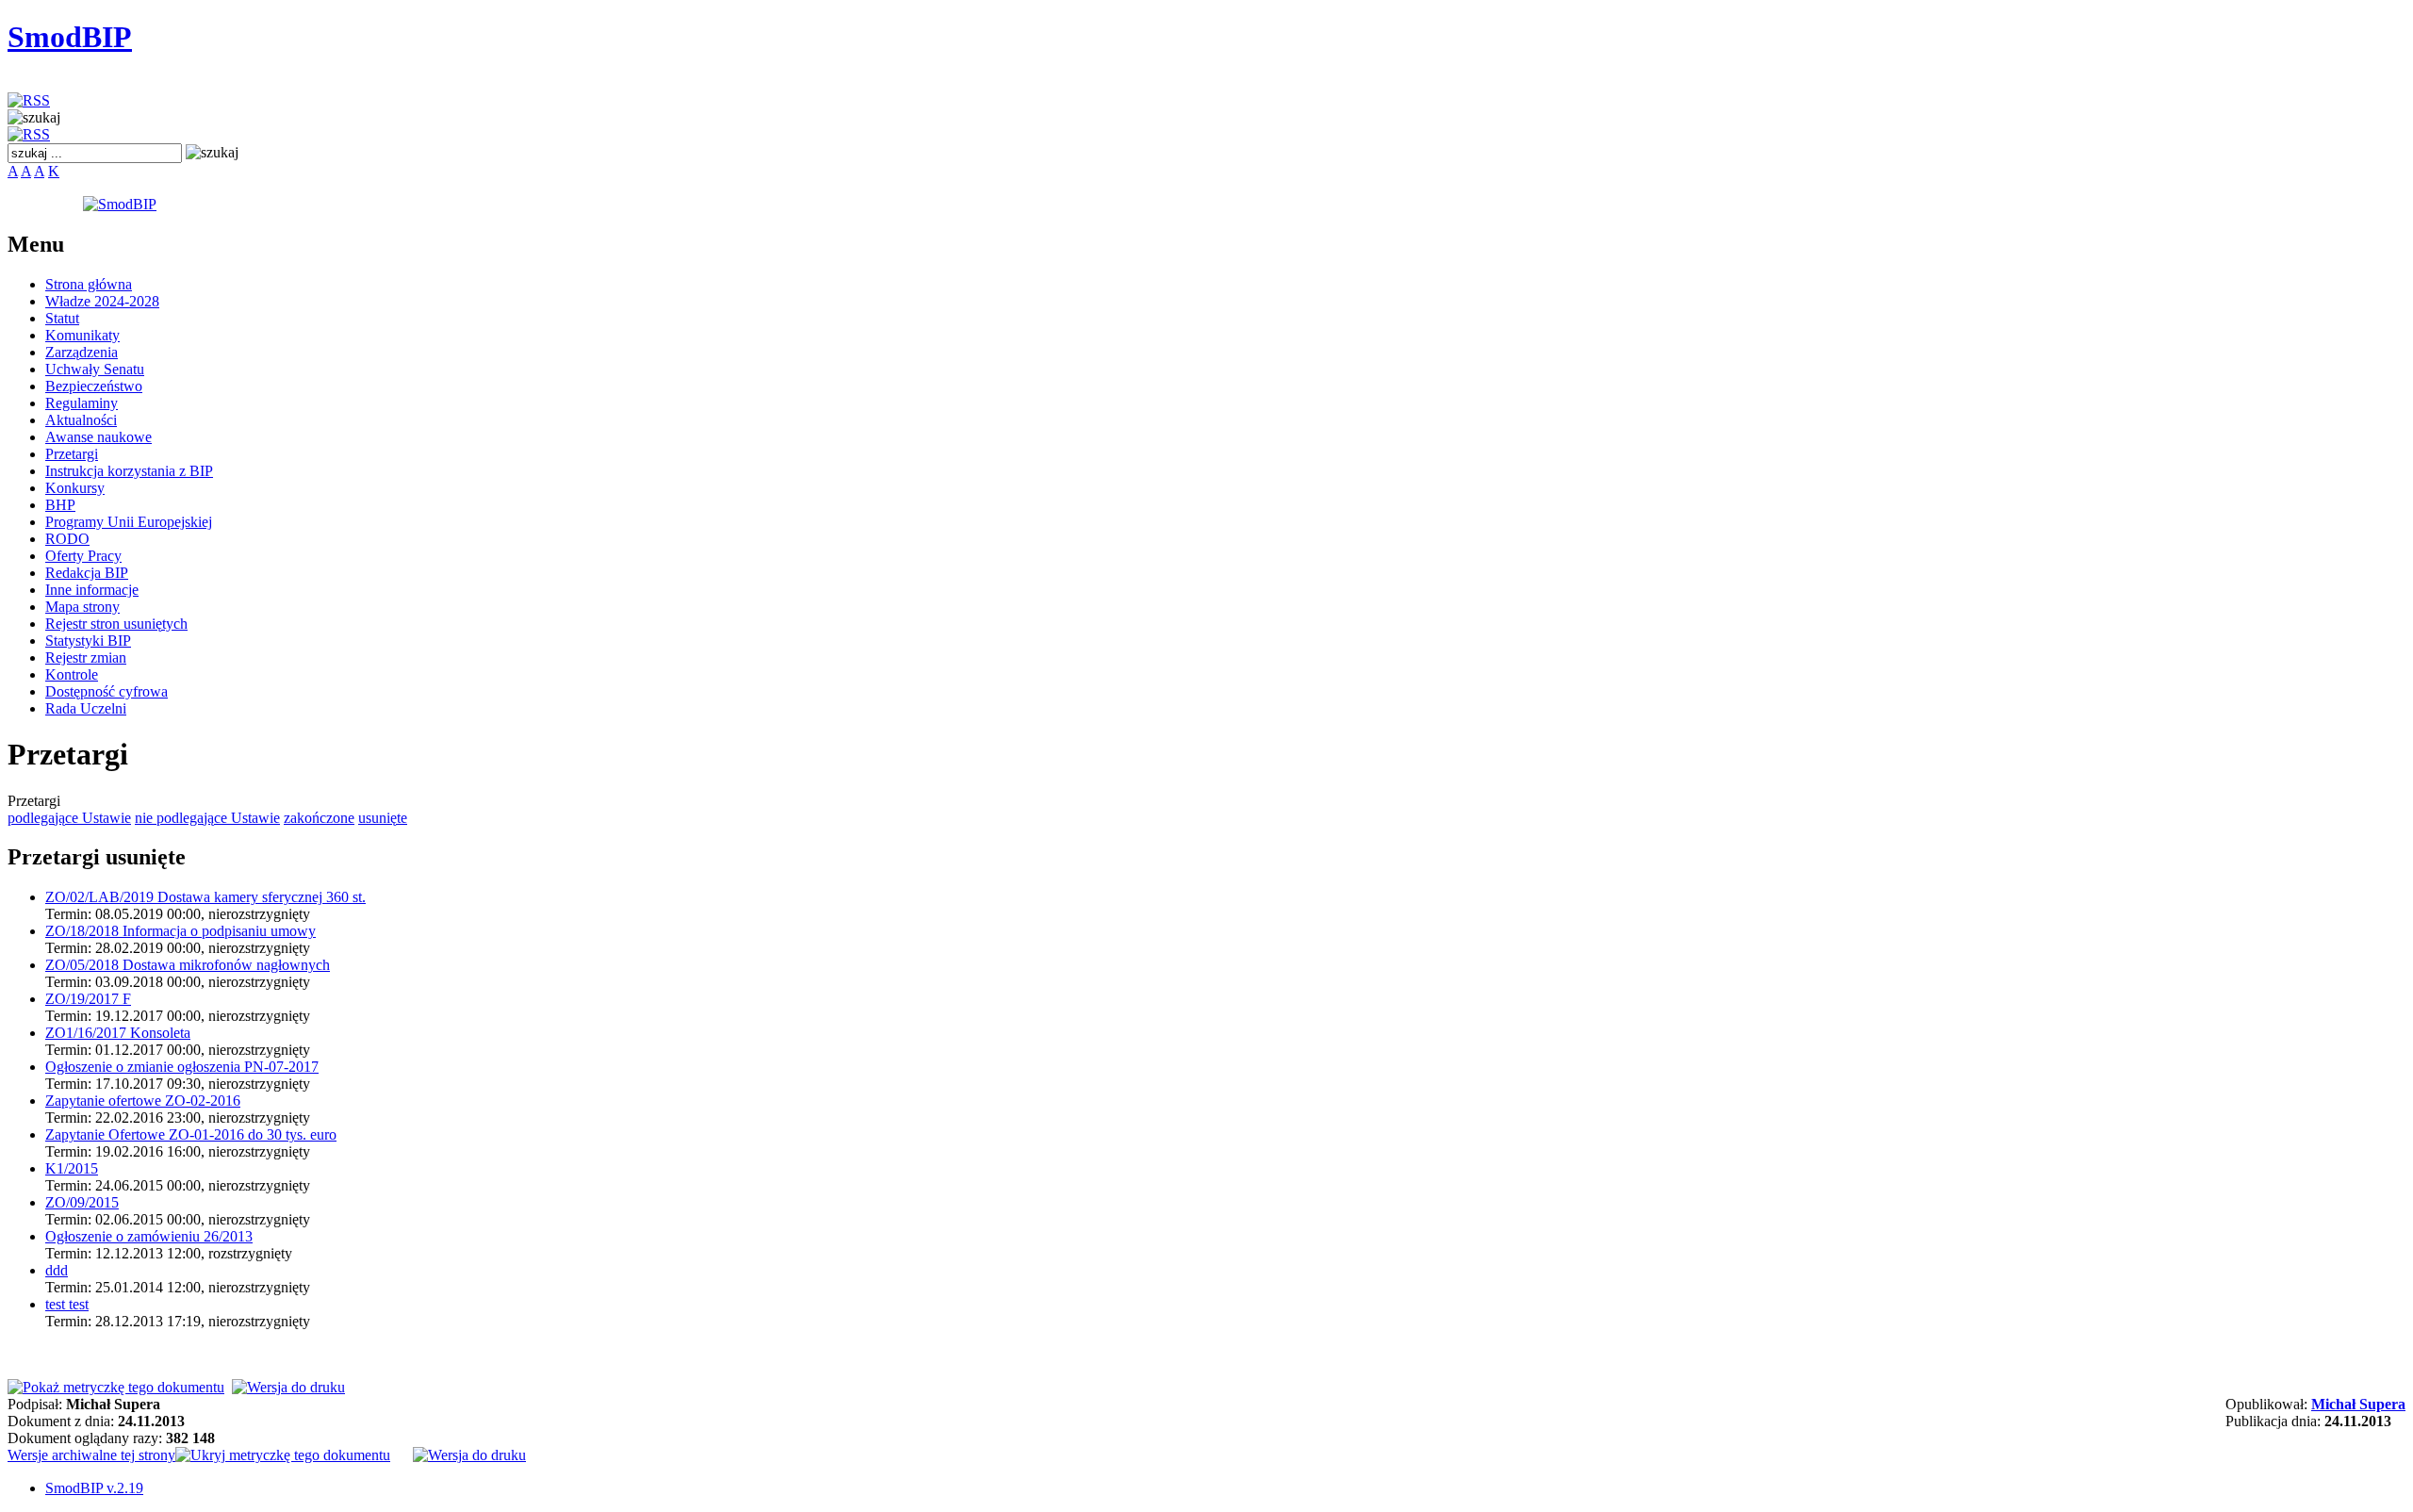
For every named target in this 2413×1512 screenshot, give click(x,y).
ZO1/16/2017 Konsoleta (118, 1033)
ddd (57, 1270)
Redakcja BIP (87, 573)
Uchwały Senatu (95, 369)
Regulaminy (82, 403)
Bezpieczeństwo (94, 386)
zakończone (319, 818)
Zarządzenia (82, 352)
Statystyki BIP (88, 641)
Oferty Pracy (83, 556)
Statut (62, 318)
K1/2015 (72, 1168)
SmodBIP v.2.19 (94, 1488)
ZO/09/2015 (82, 1202)
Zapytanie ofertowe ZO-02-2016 (143, 1101)
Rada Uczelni (86, 708)
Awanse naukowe (98, 437)
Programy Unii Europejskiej (129, 522)
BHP (60, 505)
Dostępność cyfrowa (107, 691)
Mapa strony (82, 607)
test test (67, 1304)
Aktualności (81, 420)
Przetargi (72, 454)
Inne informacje (92, 590)
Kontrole (72, 674)
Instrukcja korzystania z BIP (129, 471)
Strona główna (89, 284)
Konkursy (75, 488)
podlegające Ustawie (69, 818)
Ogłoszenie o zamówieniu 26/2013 (149, 1236)
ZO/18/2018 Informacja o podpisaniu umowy (181, 931)
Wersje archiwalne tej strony (91, 1455)
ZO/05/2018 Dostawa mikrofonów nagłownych (188, 965)
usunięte (383, 818)
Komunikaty (82, 335)
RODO (67, 539)
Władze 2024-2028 (102, 301)
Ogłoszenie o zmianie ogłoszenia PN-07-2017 (182, 1067)
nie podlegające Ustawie (207, 818)
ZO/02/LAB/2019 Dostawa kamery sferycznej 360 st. (205, 897)
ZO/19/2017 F (88, 999)
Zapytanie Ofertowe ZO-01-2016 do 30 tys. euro (191, 1134)
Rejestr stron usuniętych (116, 624)
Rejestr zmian (86, 657)
